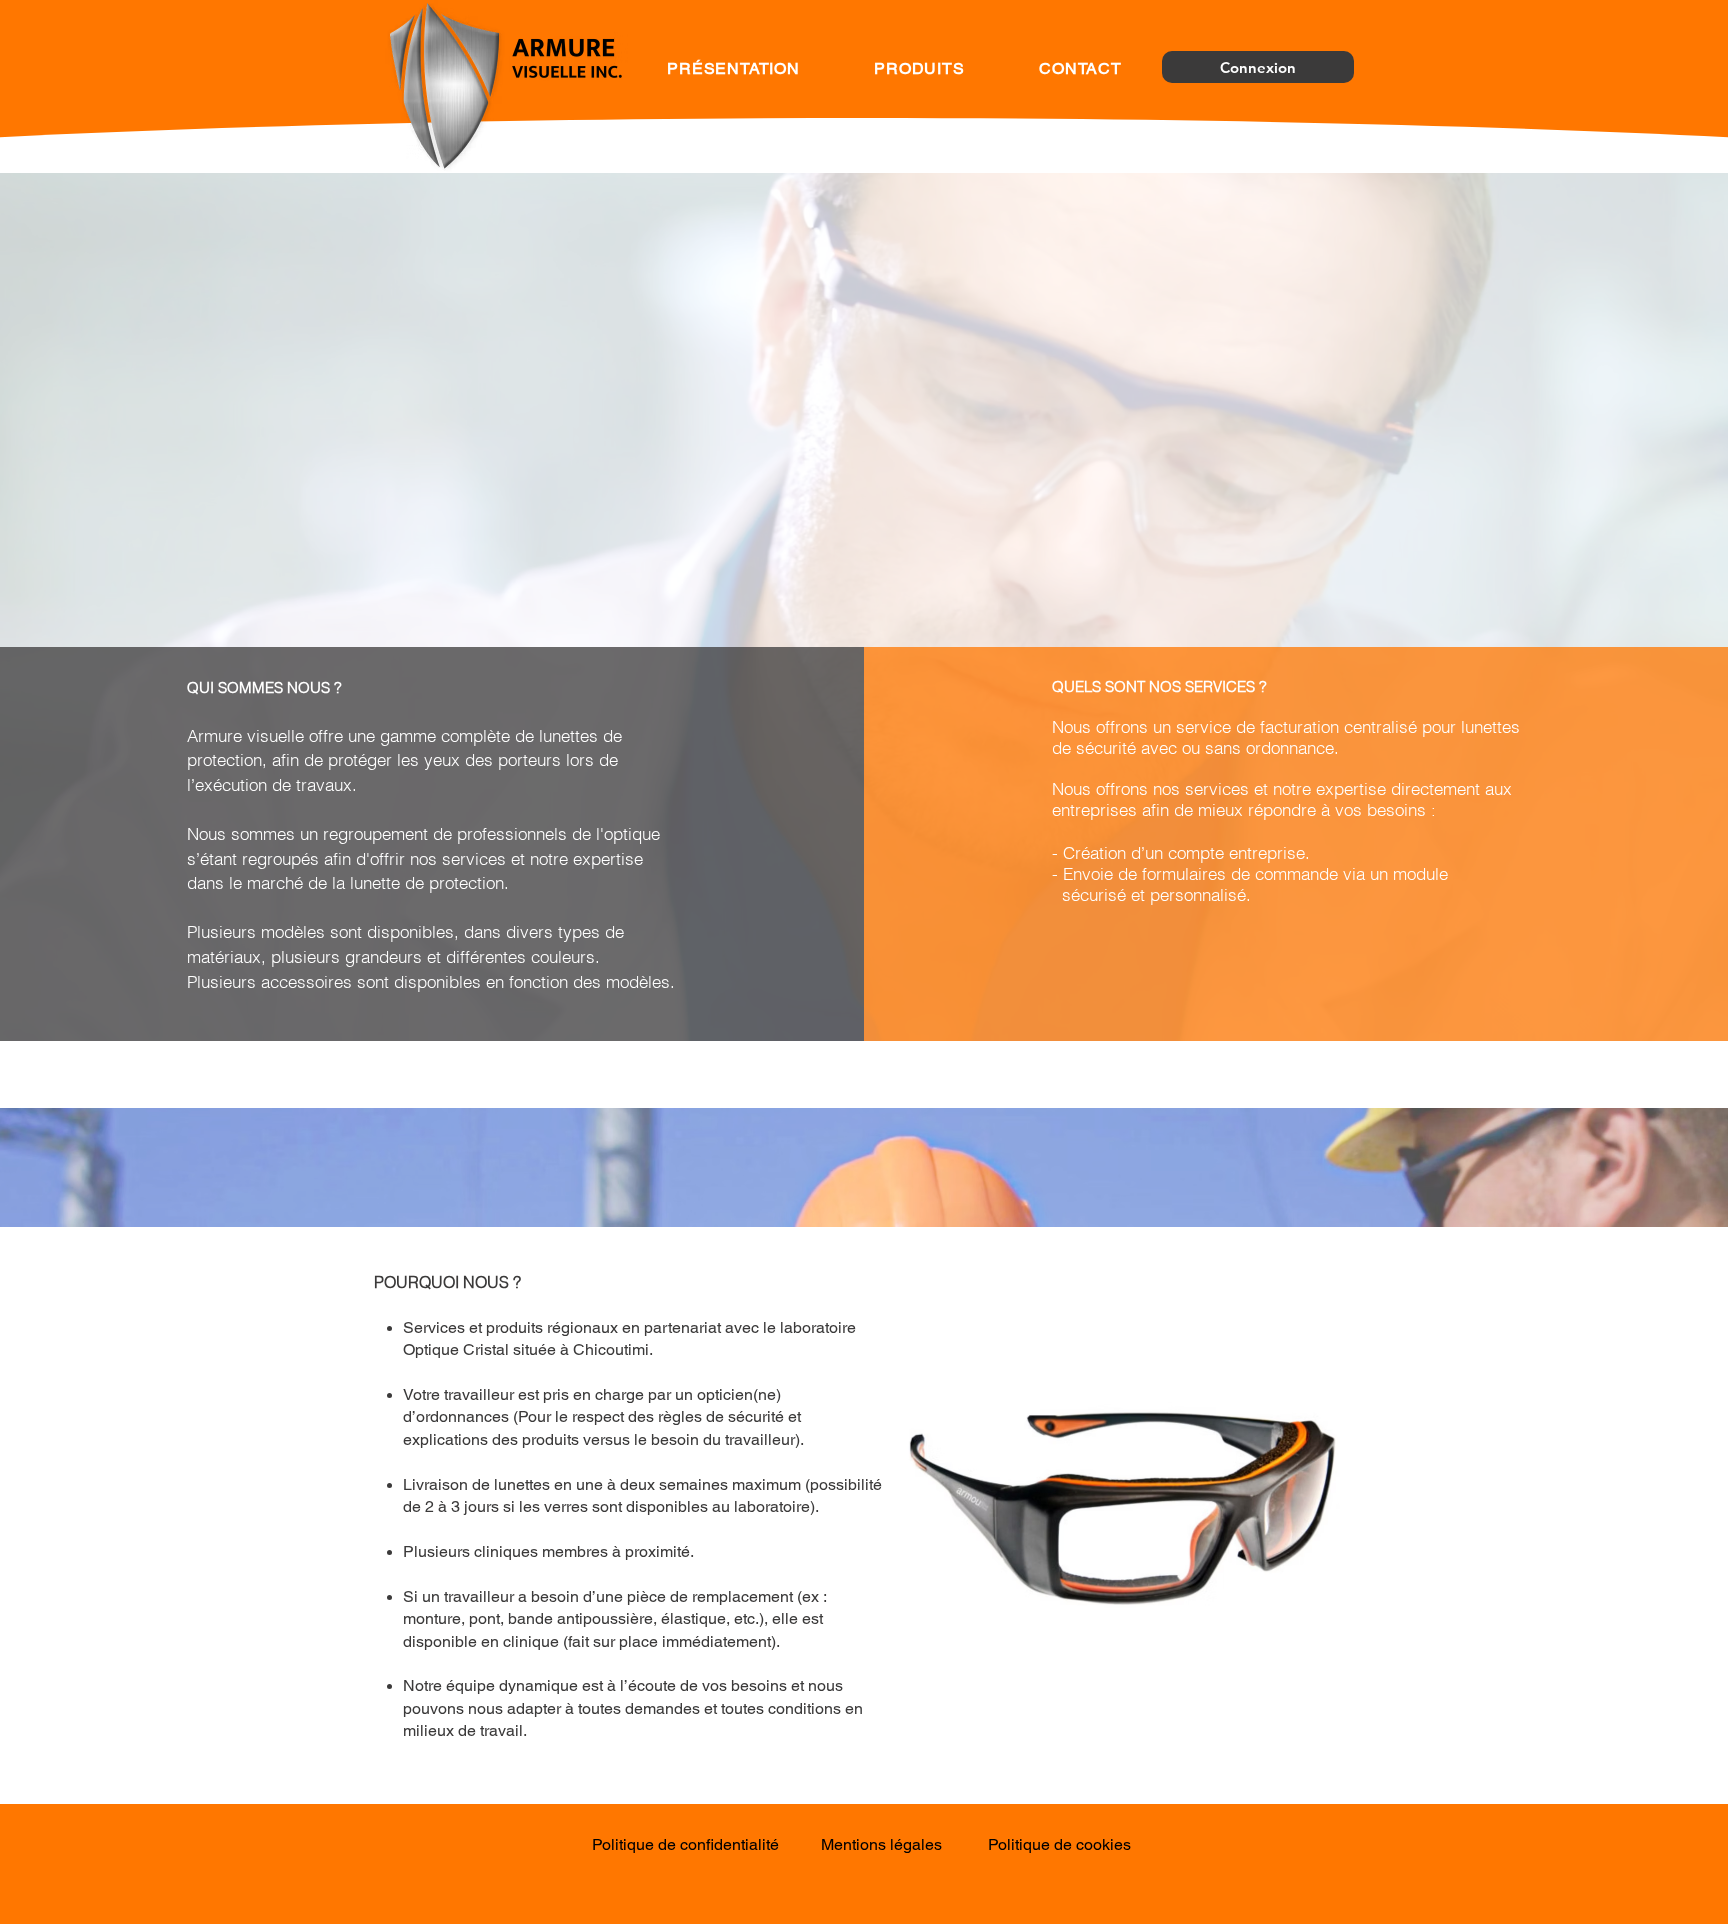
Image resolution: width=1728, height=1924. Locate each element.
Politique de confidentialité (685, 1844)
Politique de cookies (1059, 1844)
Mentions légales (881, 1844)
